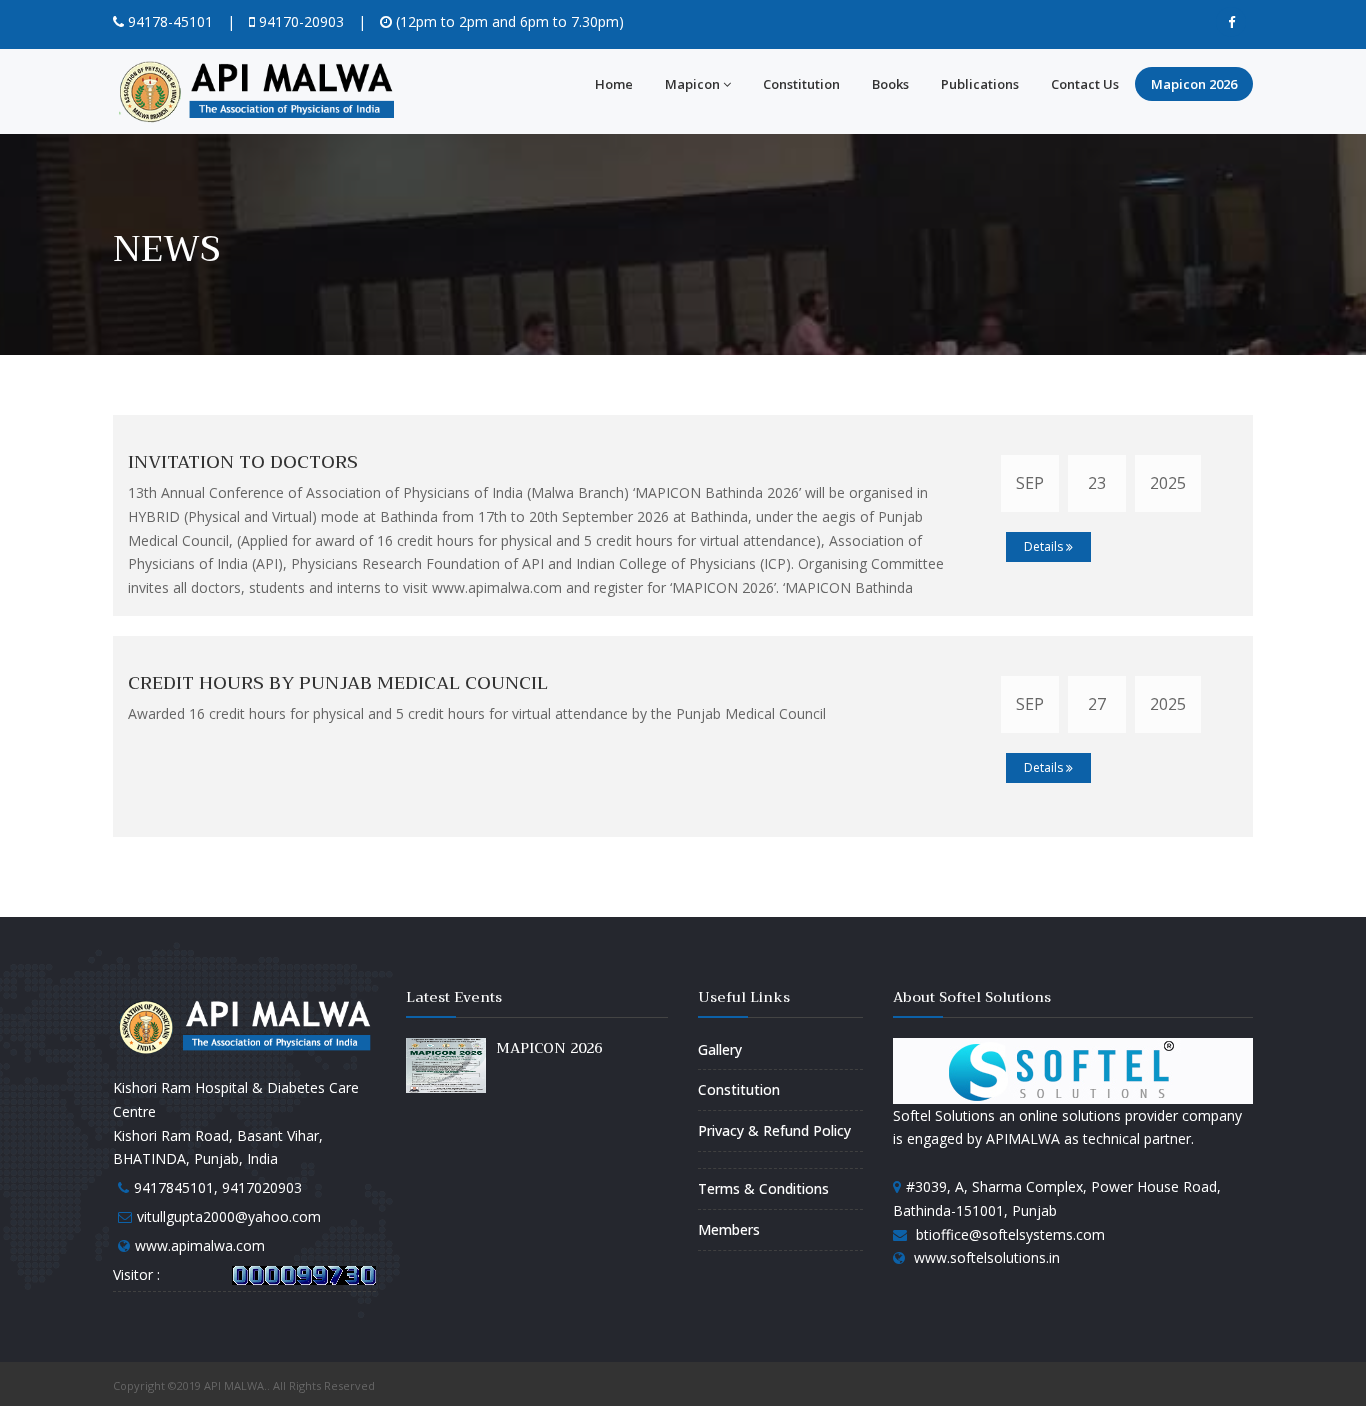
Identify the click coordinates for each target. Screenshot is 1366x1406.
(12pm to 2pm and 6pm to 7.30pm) (508, 21)
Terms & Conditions (763, 1188)
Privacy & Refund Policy (774, 1130)
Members (729, 1229)
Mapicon (692, 84)
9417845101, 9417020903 (218, 1187)
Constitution (801, 84)
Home (614, 84)
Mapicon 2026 (1194, 84)
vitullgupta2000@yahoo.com (229, 1216)
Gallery (720, 1049)
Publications (980, 84)
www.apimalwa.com (200, 1245)
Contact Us (1085, 84)
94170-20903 (299, 21)
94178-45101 (168, 21)
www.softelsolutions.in (987, 1257)
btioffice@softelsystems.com (1010, 1234)
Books (890, 84)
